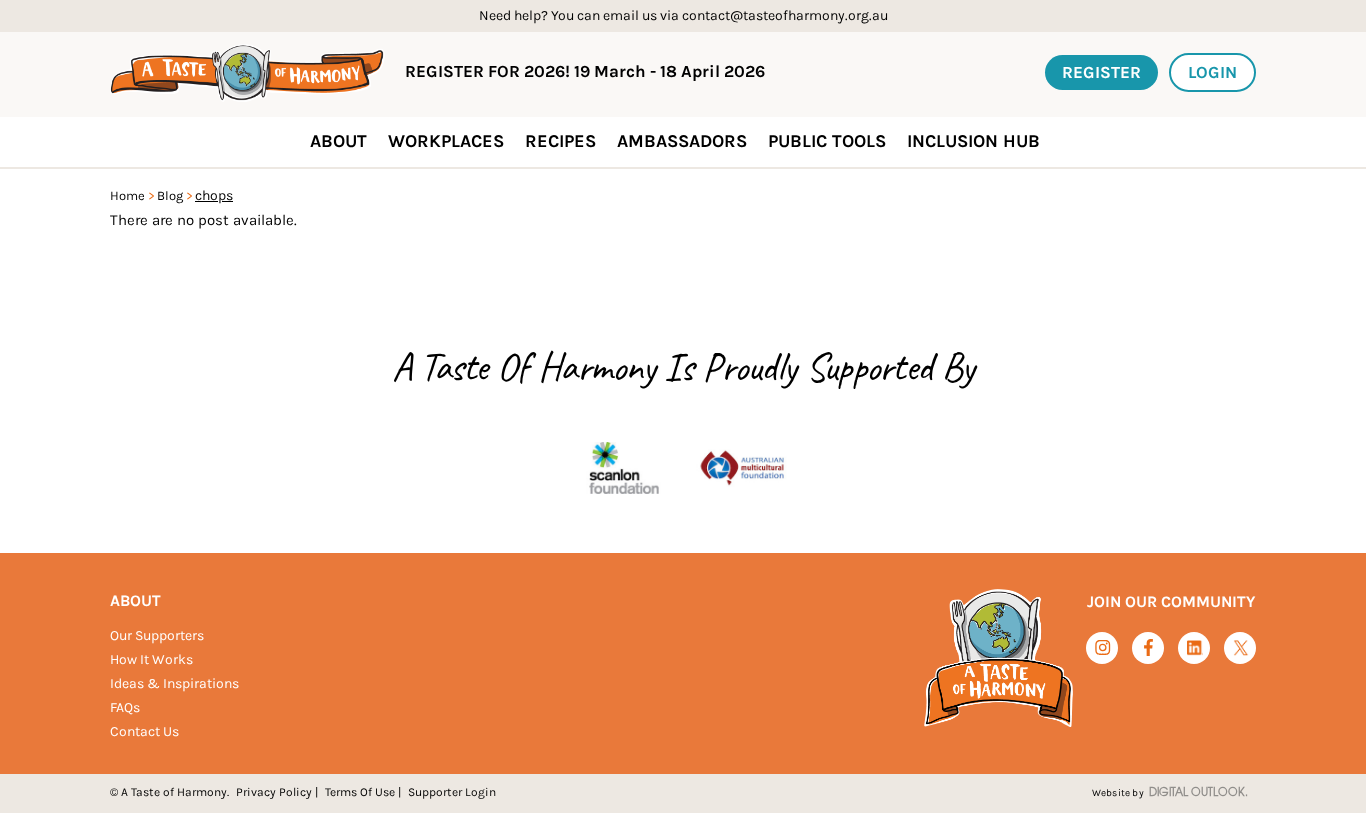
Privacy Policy (274, 792)
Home (127, 195)
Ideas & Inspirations (174, 683)
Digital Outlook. (1198, 793)
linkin (1194, 648)
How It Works (151, 659)
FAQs (125, 707)
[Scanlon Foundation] (624, 469)
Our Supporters (157, 635)
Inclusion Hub (973, 141)
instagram (1102, 647)
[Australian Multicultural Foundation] (742, 469)
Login (1212, 72)
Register (1101, 72)
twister (1240, 648)
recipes (560, 141)
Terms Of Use (360, 792)
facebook (1148, 647)
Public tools (827, 141)
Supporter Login (452, 792)
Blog (170, 195)
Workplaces (446, 141)
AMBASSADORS (682, 141)
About (135, 600)
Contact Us (144, 731)
